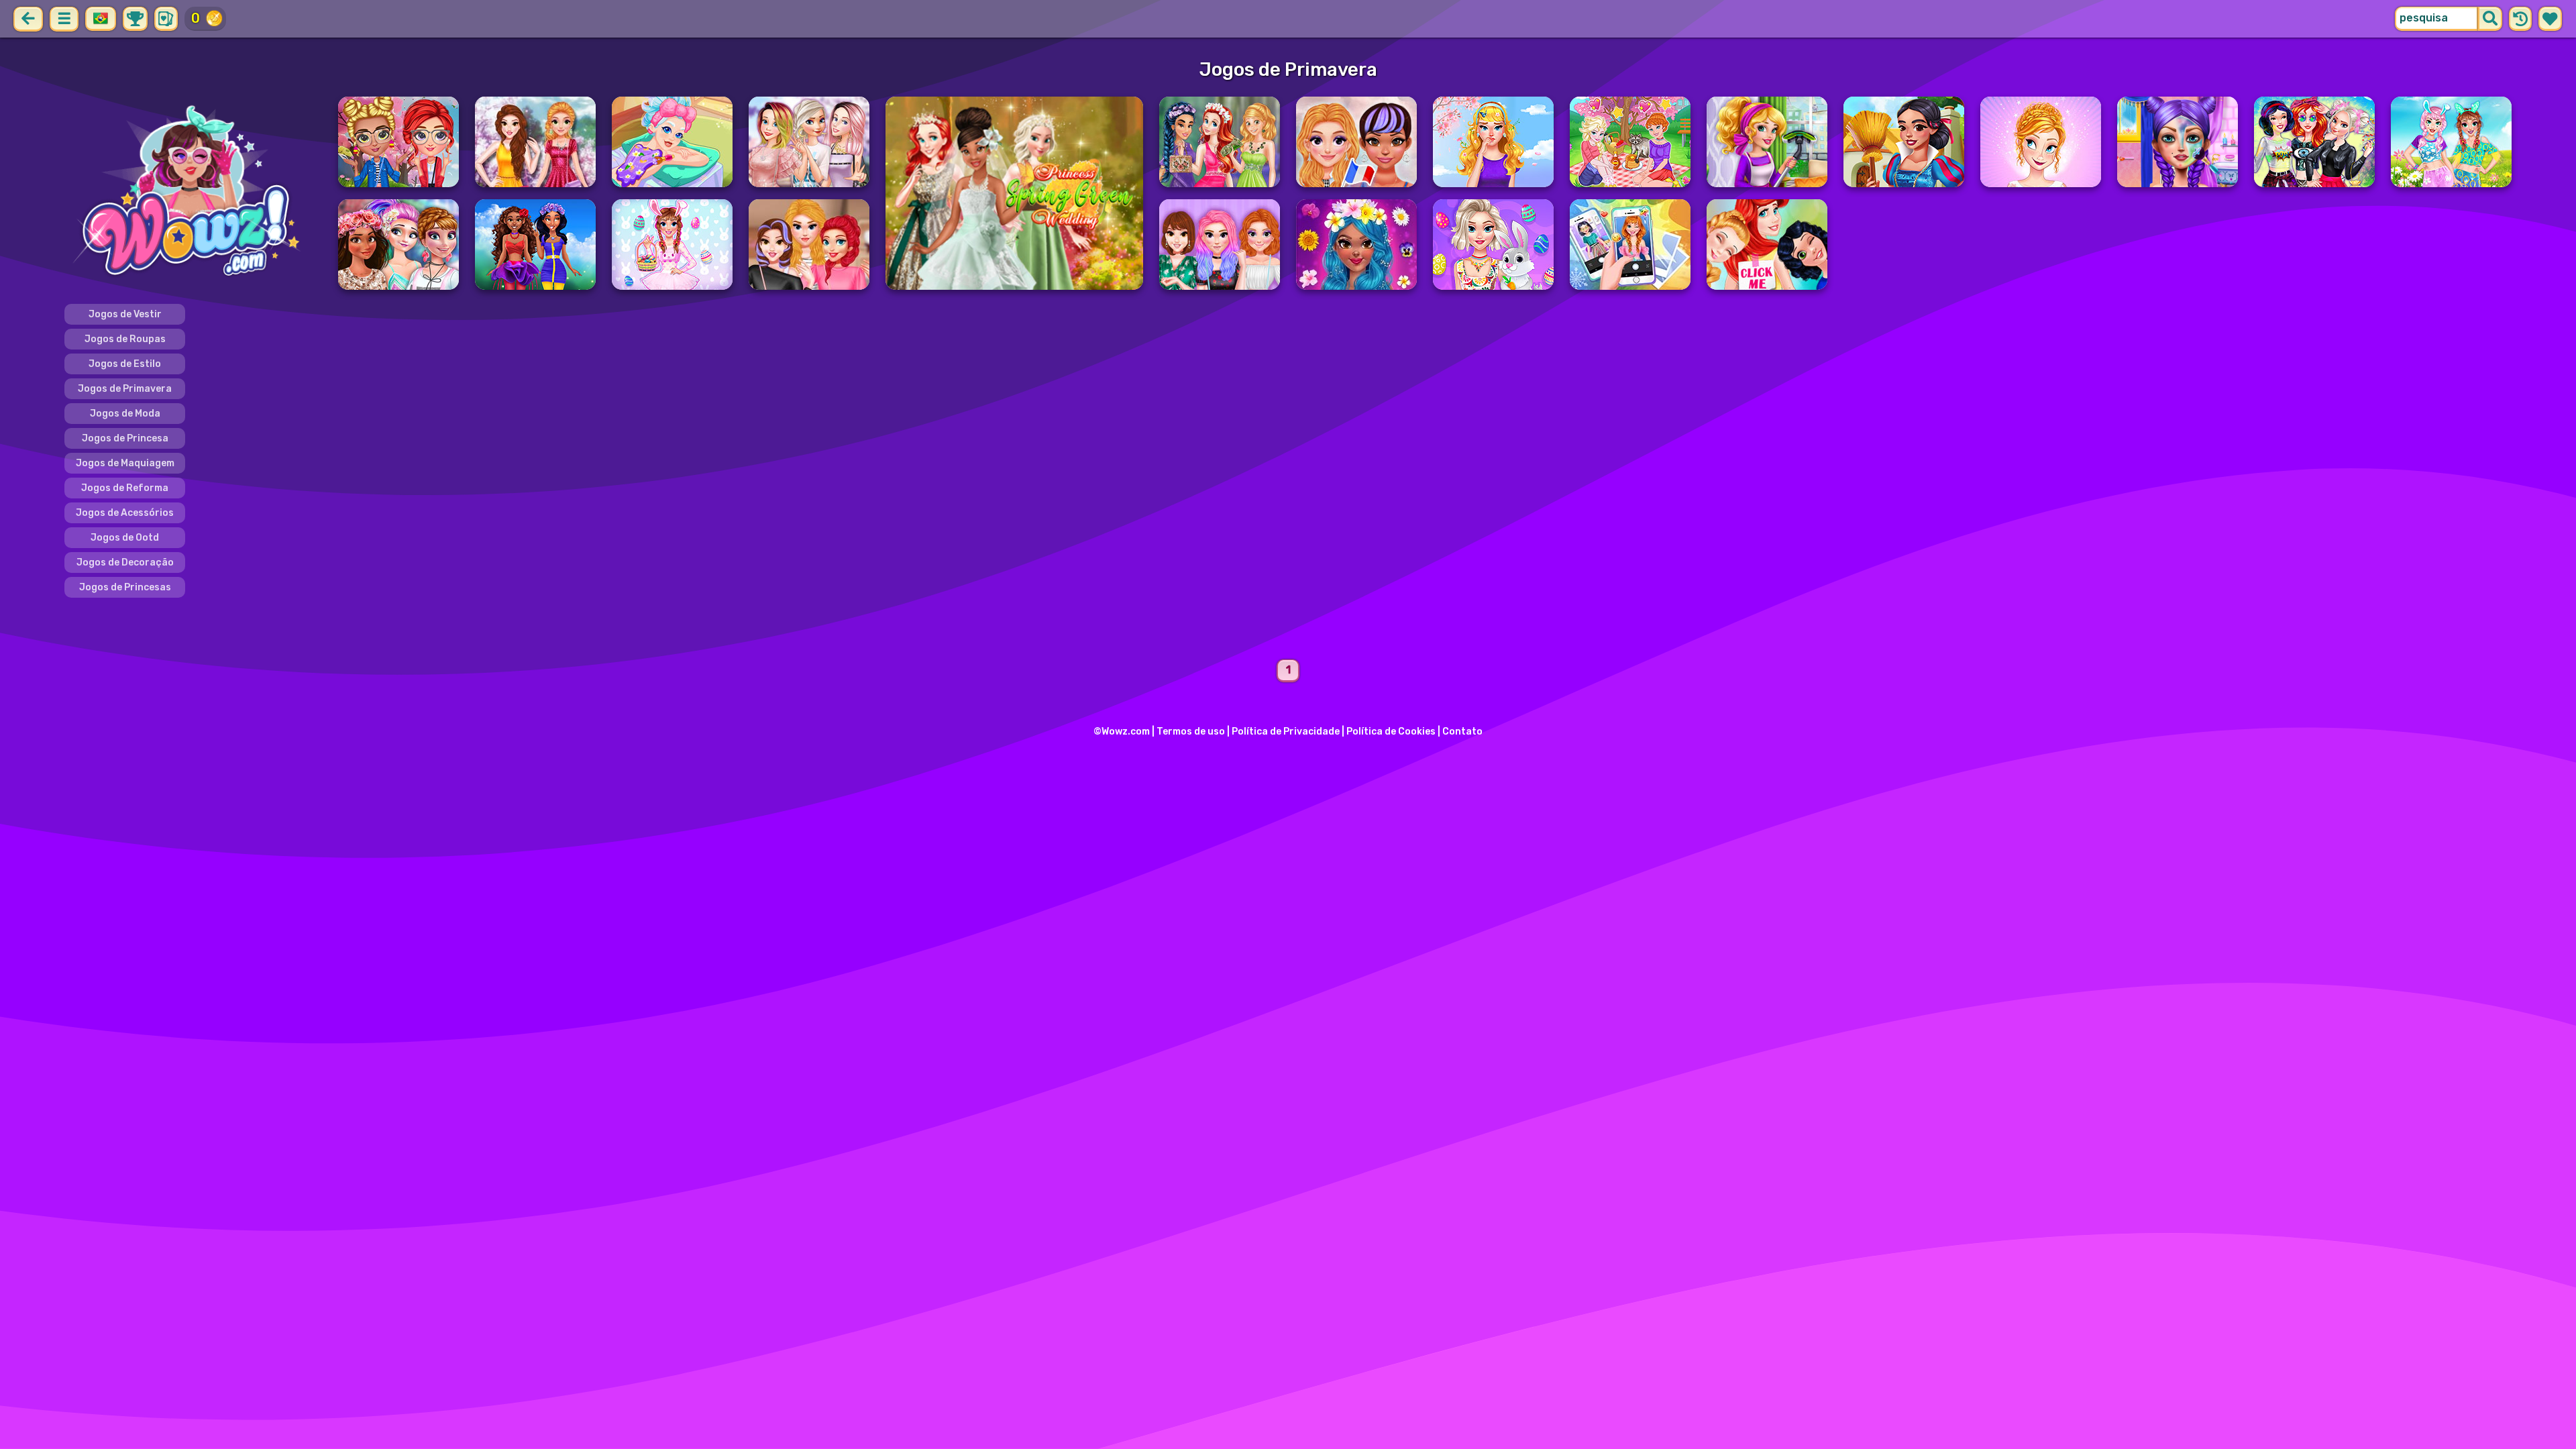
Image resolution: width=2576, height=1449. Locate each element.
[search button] (2490, 19)
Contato (1462, 732)
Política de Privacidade (1286, 732)
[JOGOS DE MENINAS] (193, 193)
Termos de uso (1191, 732)
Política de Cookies (1391, 732)
